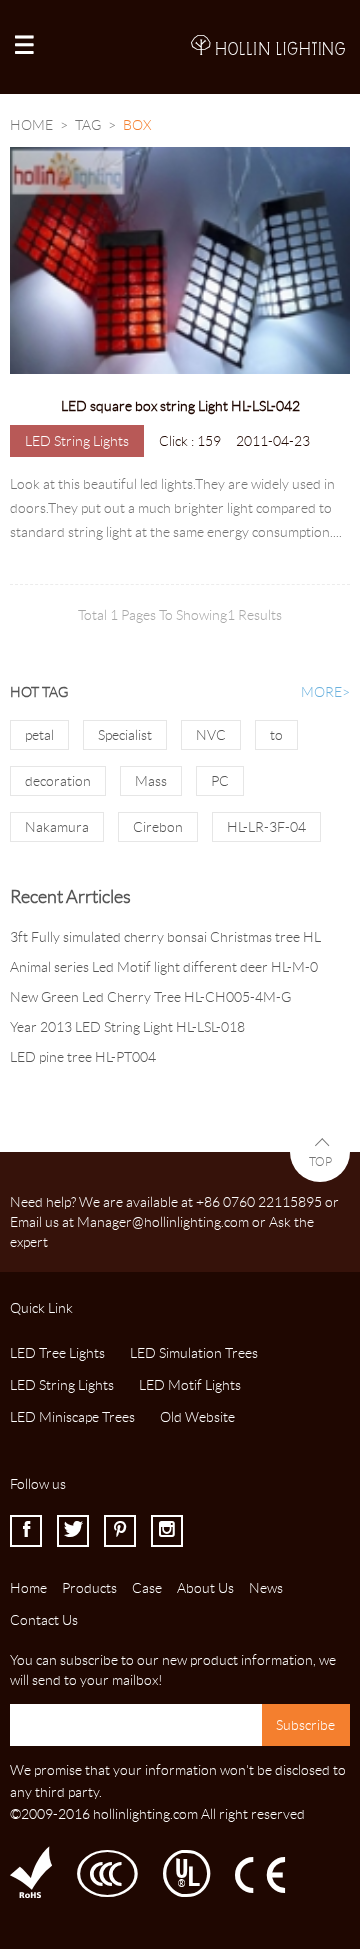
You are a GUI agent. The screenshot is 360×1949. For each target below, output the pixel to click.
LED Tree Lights (57, 1353)
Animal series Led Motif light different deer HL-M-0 (164, 967)
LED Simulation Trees (194, 1353)
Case (147, 1588)
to (276, 735)
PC (220, 781)
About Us (205, 1588)
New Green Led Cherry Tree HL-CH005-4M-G (150, 997)
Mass (151, 781)
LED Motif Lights (190, 1385)
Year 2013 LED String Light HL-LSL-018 (127, 1027)
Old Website (197, 1417)
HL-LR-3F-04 (266, 827)
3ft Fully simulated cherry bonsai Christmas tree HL (165, 937)
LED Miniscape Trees (72, 1417)
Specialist (125, 735)
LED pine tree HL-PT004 (83, 1057)
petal (39, 735)
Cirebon (158, 827)
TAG (88, 125)
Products (89, 1588)
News (266, 1588)
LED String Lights (77, 441)
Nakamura (57, 827)
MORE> (325, 692)
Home (31, 125)
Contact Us (44, 1620)
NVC (211, 735)
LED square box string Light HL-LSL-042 (180, 406)
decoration (58, 781)
